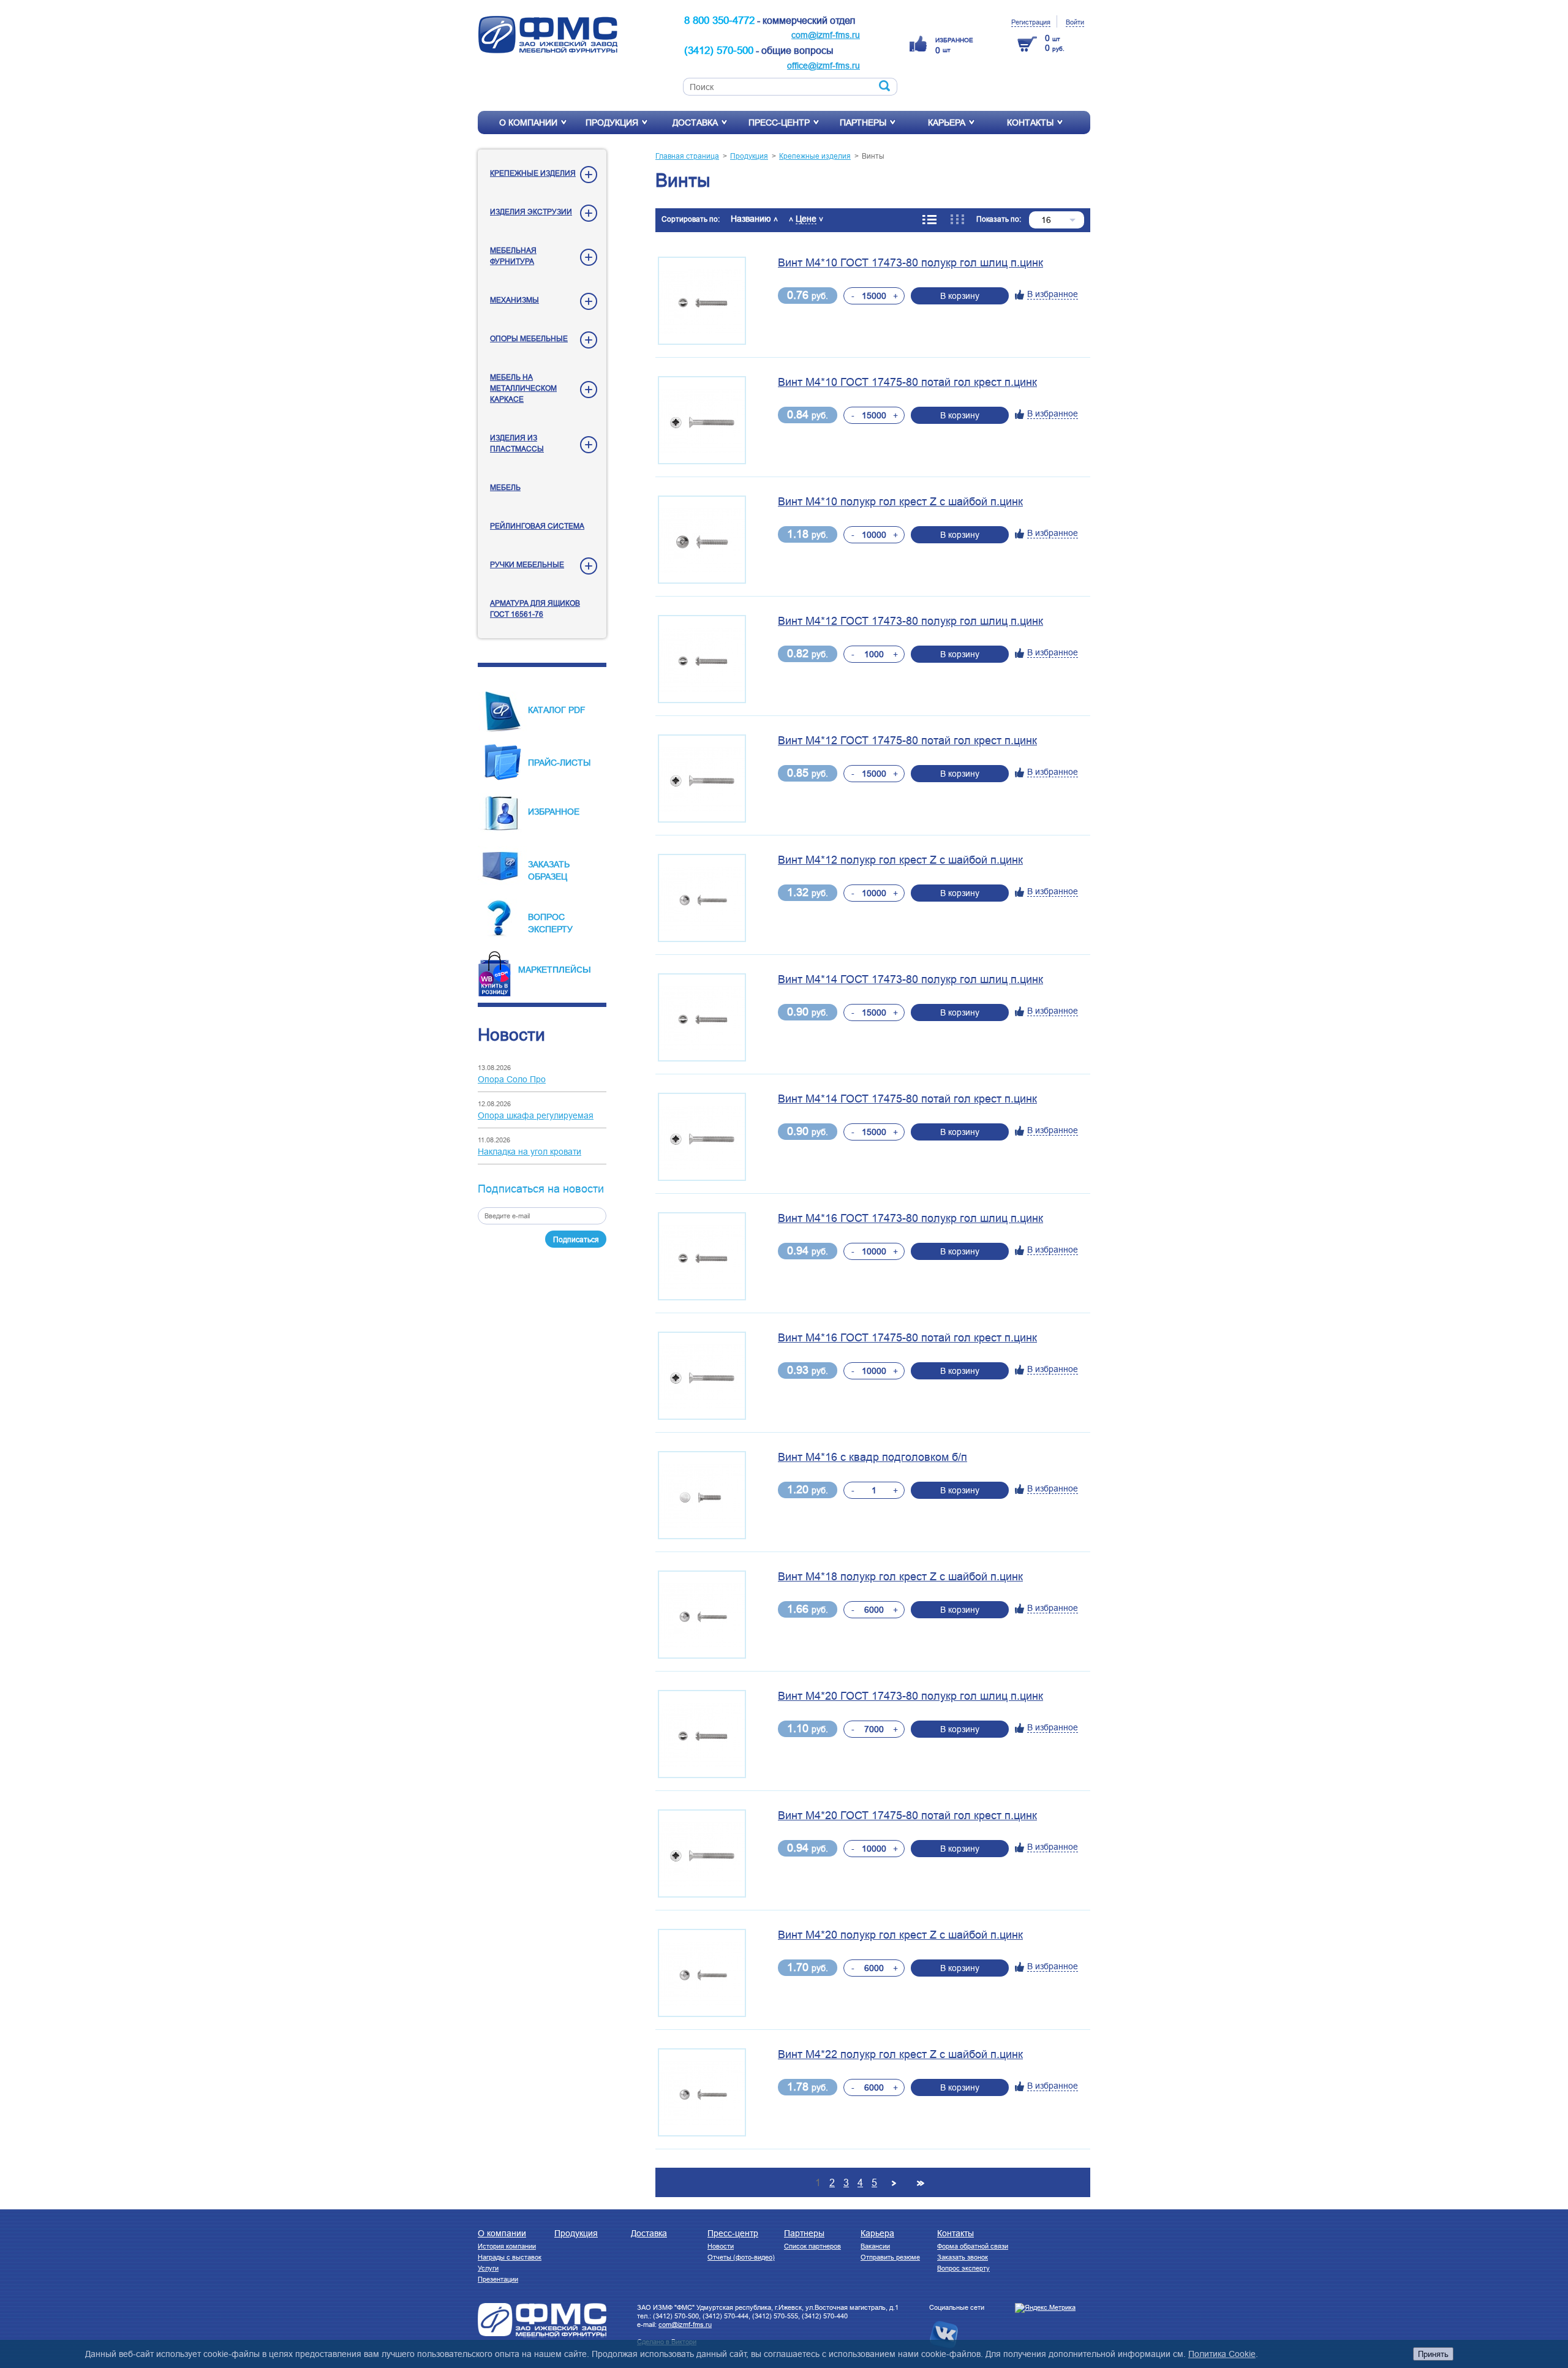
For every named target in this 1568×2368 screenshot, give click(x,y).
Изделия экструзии (531, 212)
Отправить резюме (890, 2257)
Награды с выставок (510, 2257)
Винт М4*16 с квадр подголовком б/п (873, 1457)
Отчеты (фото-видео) (741, 2257)
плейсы (572, 969)
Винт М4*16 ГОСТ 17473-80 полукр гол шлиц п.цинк (910, 1218)
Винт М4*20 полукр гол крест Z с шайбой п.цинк (900, 1935)
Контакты (1030, 123)
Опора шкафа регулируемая (536, 1115)
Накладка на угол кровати (530, 1152)
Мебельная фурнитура (513, 256)
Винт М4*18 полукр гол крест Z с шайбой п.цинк (900, 1577)
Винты (873, 156)
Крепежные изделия (533, 173)
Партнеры (863, 123)
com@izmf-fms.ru (826, 35)
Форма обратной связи (973, 2246)
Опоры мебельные (529, 338)
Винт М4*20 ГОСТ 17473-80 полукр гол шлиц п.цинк (910, 1696)
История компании (507, 2246)
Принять (1433, 2354)
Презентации (498, 2279)
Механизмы (514, 300)
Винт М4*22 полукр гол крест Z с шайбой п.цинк (900, 2054)
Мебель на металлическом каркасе (523, 388)
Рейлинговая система (537, 526)
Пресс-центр (779, 123)
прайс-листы (559, 763)
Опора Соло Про (512, 1079)
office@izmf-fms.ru (824, 66)
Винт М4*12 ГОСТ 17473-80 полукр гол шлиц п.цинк (910, 621)
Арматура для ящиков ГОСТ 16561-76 (535, 609)
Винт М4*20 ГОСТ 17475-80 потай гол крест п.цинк (907, 1816)
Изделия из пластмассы (517, 443)
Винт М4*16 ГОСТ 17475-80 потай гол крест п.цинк (907, 1338)
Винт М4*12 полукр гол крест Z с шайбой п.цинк (900, 860)
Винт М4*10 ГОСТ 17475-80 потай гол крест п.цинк (907, 382)
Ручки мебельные (527, 564)
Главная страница (687, 156)
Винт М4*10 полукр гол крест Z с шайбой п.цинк (900, 502)
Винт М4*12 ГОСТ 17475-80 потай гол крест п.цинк (907, 741)
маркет (535, 970)
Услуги (488, 2268)
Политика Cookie (1222, 2354)
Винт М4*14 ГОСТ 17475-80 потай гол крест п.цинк (907, 1099)
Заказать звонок (963, 2257)
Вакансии (875, 2246)
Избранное (554, 812)
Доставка (695, 123)
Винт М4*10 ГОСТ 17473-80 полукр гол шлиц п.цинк (910, 263)
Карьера (947, 123)
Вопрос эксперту (963, 2268)
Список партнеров (812, 2246)
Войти (1075, 22)
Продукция (612, 123)
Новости (721, 2246)
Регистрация (1031, 22)
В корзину (960, 296)
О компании (528, 123)
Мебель (505, 487)
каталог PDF (557, 710)
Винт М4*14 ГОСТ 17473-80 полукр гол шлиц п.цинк (910, 979)
